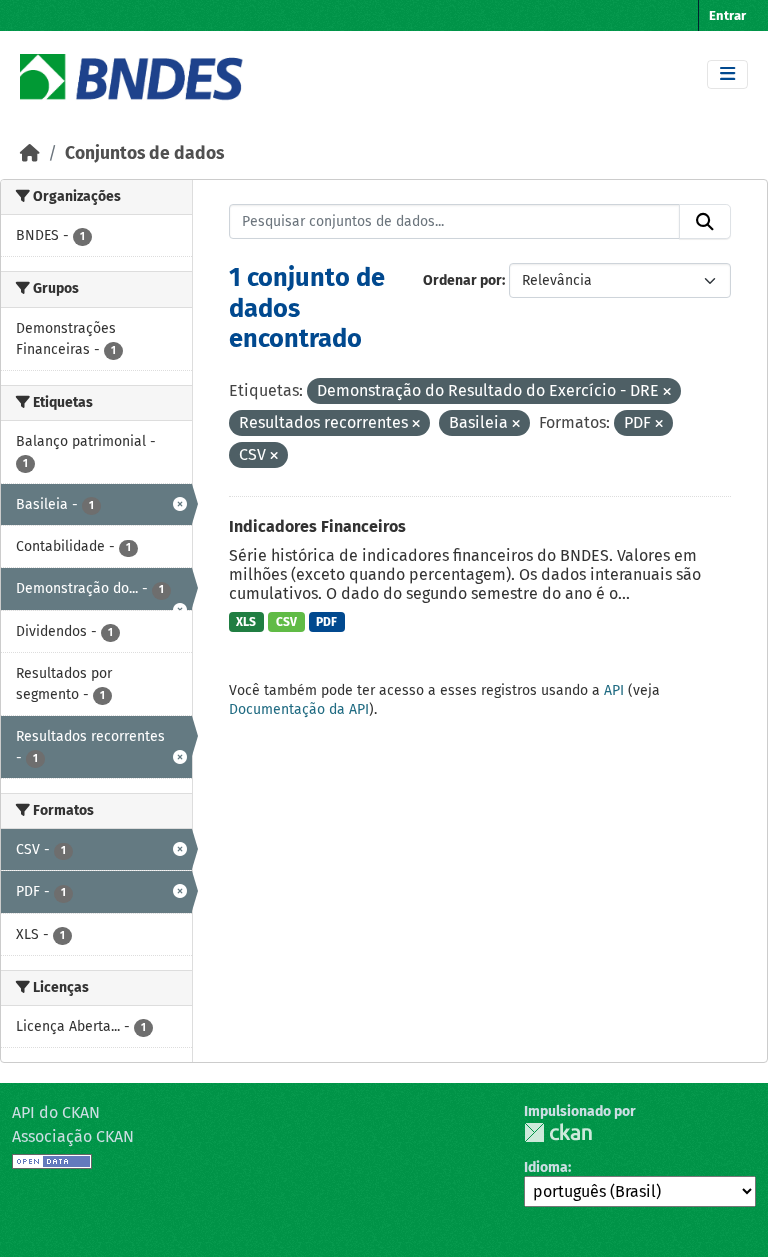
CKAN (558, 1132)
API (614, 690)
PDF (326, 622)
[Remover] (667, 392)
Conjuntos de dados (144, 153)
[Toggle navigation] (727, 74)
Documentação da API (299, 709)
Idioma (546, 1167)
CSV (286, 622)
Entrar (727, 15)
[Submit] (705, 222)
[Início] (30, 153)
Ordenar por (462, 280)
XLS (246, 622)
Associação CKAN (73, 1136)
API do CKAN (56, 1112)
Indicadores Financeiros (317, 526)
